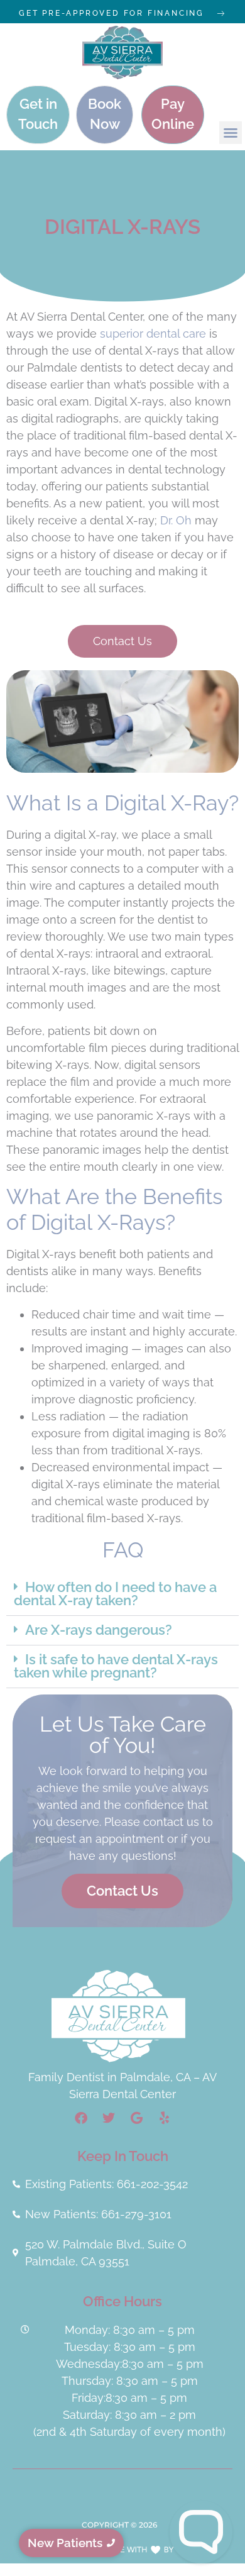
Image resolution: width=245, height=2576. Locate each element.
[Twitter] (109, 2118)
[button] (231, 133)
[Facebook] (81, 2118)
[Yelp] (164, 2118)
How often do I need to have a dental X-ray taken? (115, 1594)
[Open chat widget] (201, 2532)
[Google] (136, 2118)
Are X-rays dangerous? (99, 1630)
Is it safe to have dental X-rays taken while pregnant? (116, 1667)
